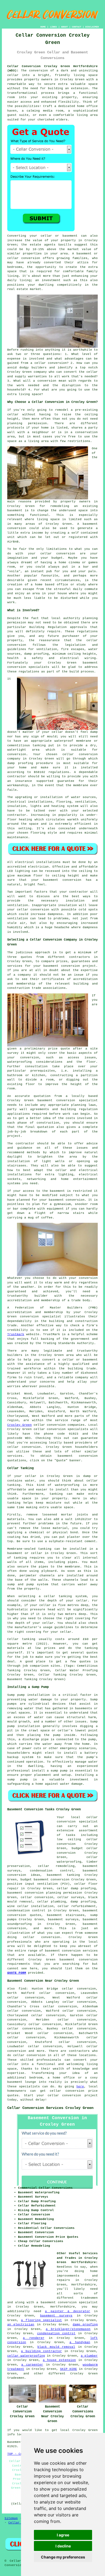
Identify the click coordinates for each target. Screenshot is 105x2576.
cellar (13, 75)
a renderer (34, 2338)
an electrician (21, 2325)
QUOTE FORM (17, 1973)
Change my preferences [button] (63, 2557)
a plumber (89, 2356)
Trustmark (16, 1334)
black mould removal (56, 2347)
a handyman (80, 2342)
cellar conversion (24, 1447)
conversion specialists (28, 667)
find (22, 1989)
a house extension (59, 2360)
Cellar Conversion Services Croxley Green (50, 2108)
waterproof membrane (73, 741)
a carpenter (32, 2365)
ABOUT (64, 27)
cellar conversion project (73, 2095)
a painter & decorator (68, 2311)
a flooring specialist (41, 2320)
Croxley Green (20, 1425)
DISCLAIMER (92, 27)
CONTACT (77, 27)
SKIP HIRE (69, 2369)
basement (90, 524)
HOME (43, 27)
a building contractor (41, 2351)
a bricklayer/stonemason (68, 2329)
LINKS (53, 27)
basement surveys (63, 1919)
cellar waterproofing (26, 2356)
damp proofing (85, 2325)
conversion (66, 554)
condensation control (56, 2333)
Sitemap (11, 2518)
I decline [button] (63, 2546)
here (80, 2087)
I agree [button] (63, 2535)
